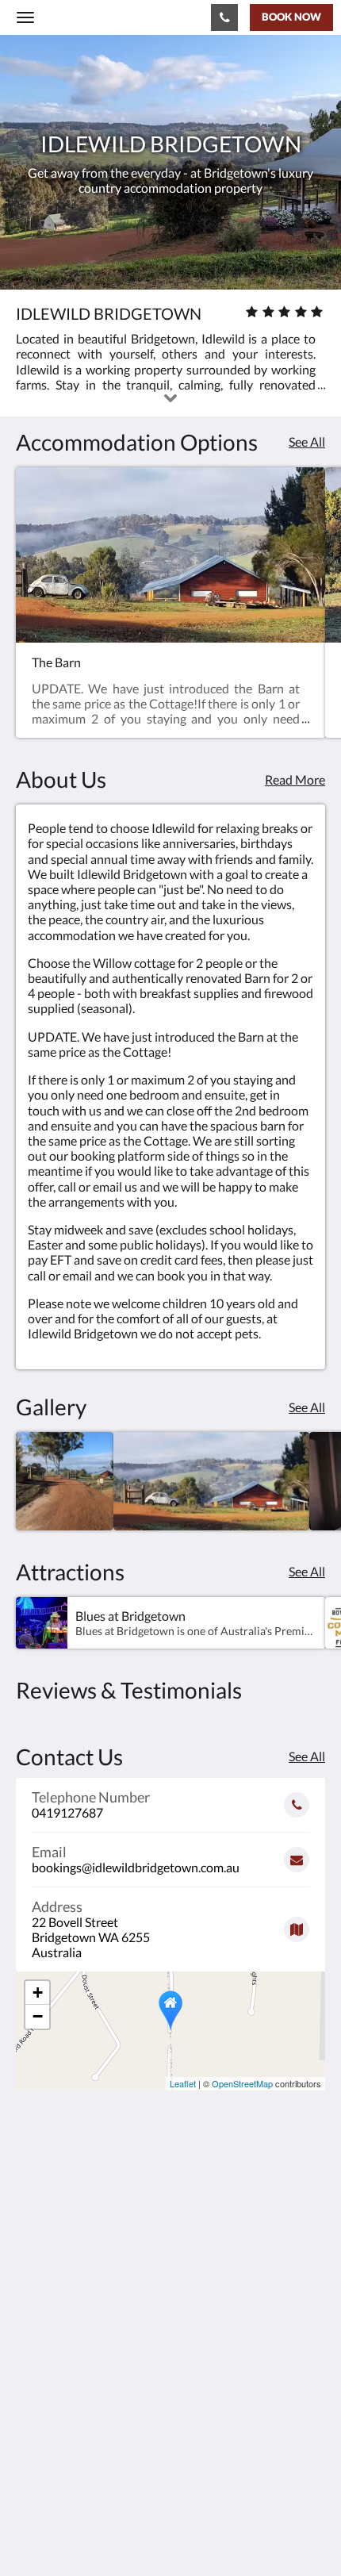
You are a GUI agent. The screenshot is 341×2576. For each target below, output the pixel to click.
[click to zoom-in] (65, 1481)
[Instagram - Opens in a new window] (75, 2325)
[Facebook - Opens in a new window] (32, 2325)
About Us (42, 2467)
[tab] (170, 2373)
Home (33, 2399)
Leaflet (183, 2083)
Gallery (36, 2426)
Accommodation (61, 2413)
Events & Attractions (73, 2440)
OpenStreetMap (242, 2083)
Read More (295, 779)
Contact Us (47, 2453)
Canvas (103, 2533)
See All (307, 441)
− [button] (38, 2016)
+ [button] (38, 1992)
